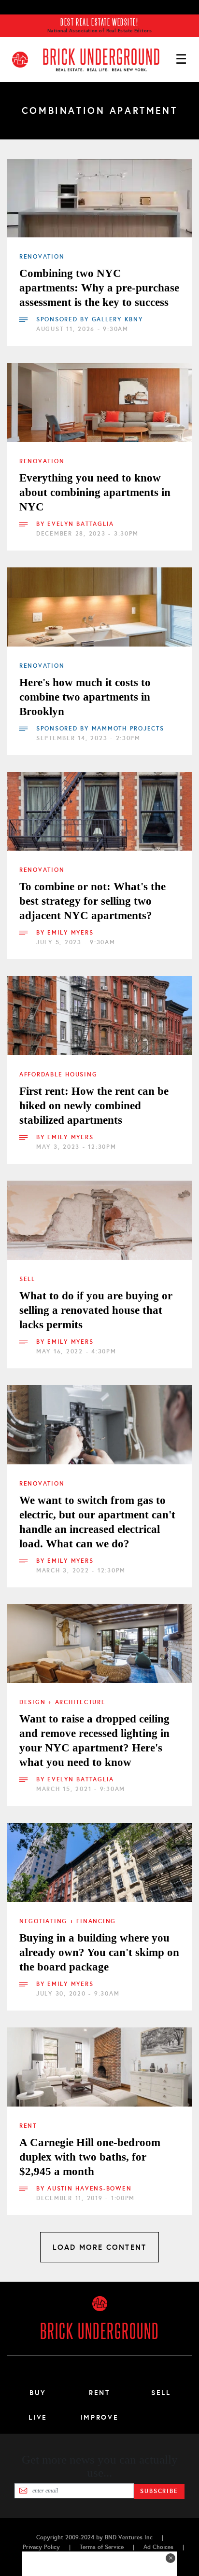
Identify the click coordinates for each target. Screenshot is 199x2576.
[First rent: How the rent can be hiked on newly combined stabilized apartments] (99, 1016)
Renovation (42, 257)
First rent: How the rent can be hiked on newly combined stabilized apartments (94, 1106)
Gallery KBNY (117, 319)
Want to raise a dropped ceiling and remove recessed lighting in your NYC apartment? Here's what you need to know (94, 1741)
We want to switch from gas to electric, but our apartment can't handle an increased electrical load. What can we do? (97, 1522)
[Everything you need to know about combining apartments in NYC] (99, 402)
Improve (99, 2417)
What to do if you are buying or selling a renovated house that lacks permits (96, 1310)
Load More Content (99, 2247)
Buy (38, 2393)
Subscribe (159, 2491)
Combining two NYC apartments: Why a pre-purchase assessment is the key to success (99, 288)
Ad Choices (158, 2547)
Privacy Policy (41, 2547)
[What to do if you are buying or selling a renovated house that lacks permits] (99, 1220)
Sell (27, 1279)
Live (38, 2417)
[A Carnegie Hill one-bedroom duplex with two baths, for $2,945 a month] (99, 2067)
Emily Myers (70, 933)
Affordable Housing (58, 1074)
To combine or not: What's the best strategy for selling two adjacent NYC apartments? (92, 901)
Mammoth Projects (128, 729)
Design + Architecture (63, 1702)
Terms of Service (102, 2547)
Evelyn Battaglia (81, 524)
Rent (28, 2126)
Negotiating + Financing (68, 1921)
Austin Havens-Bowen (89, 2189)
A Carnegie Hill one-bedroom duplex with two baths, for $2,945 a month (90, 2157)
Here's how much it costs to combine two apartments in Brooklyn (85, 697)
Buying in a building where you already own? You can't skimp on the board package (99, 1952)
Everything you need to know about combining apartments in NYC (95, 492)
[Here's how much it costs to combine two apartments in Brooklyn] (99, 607)
